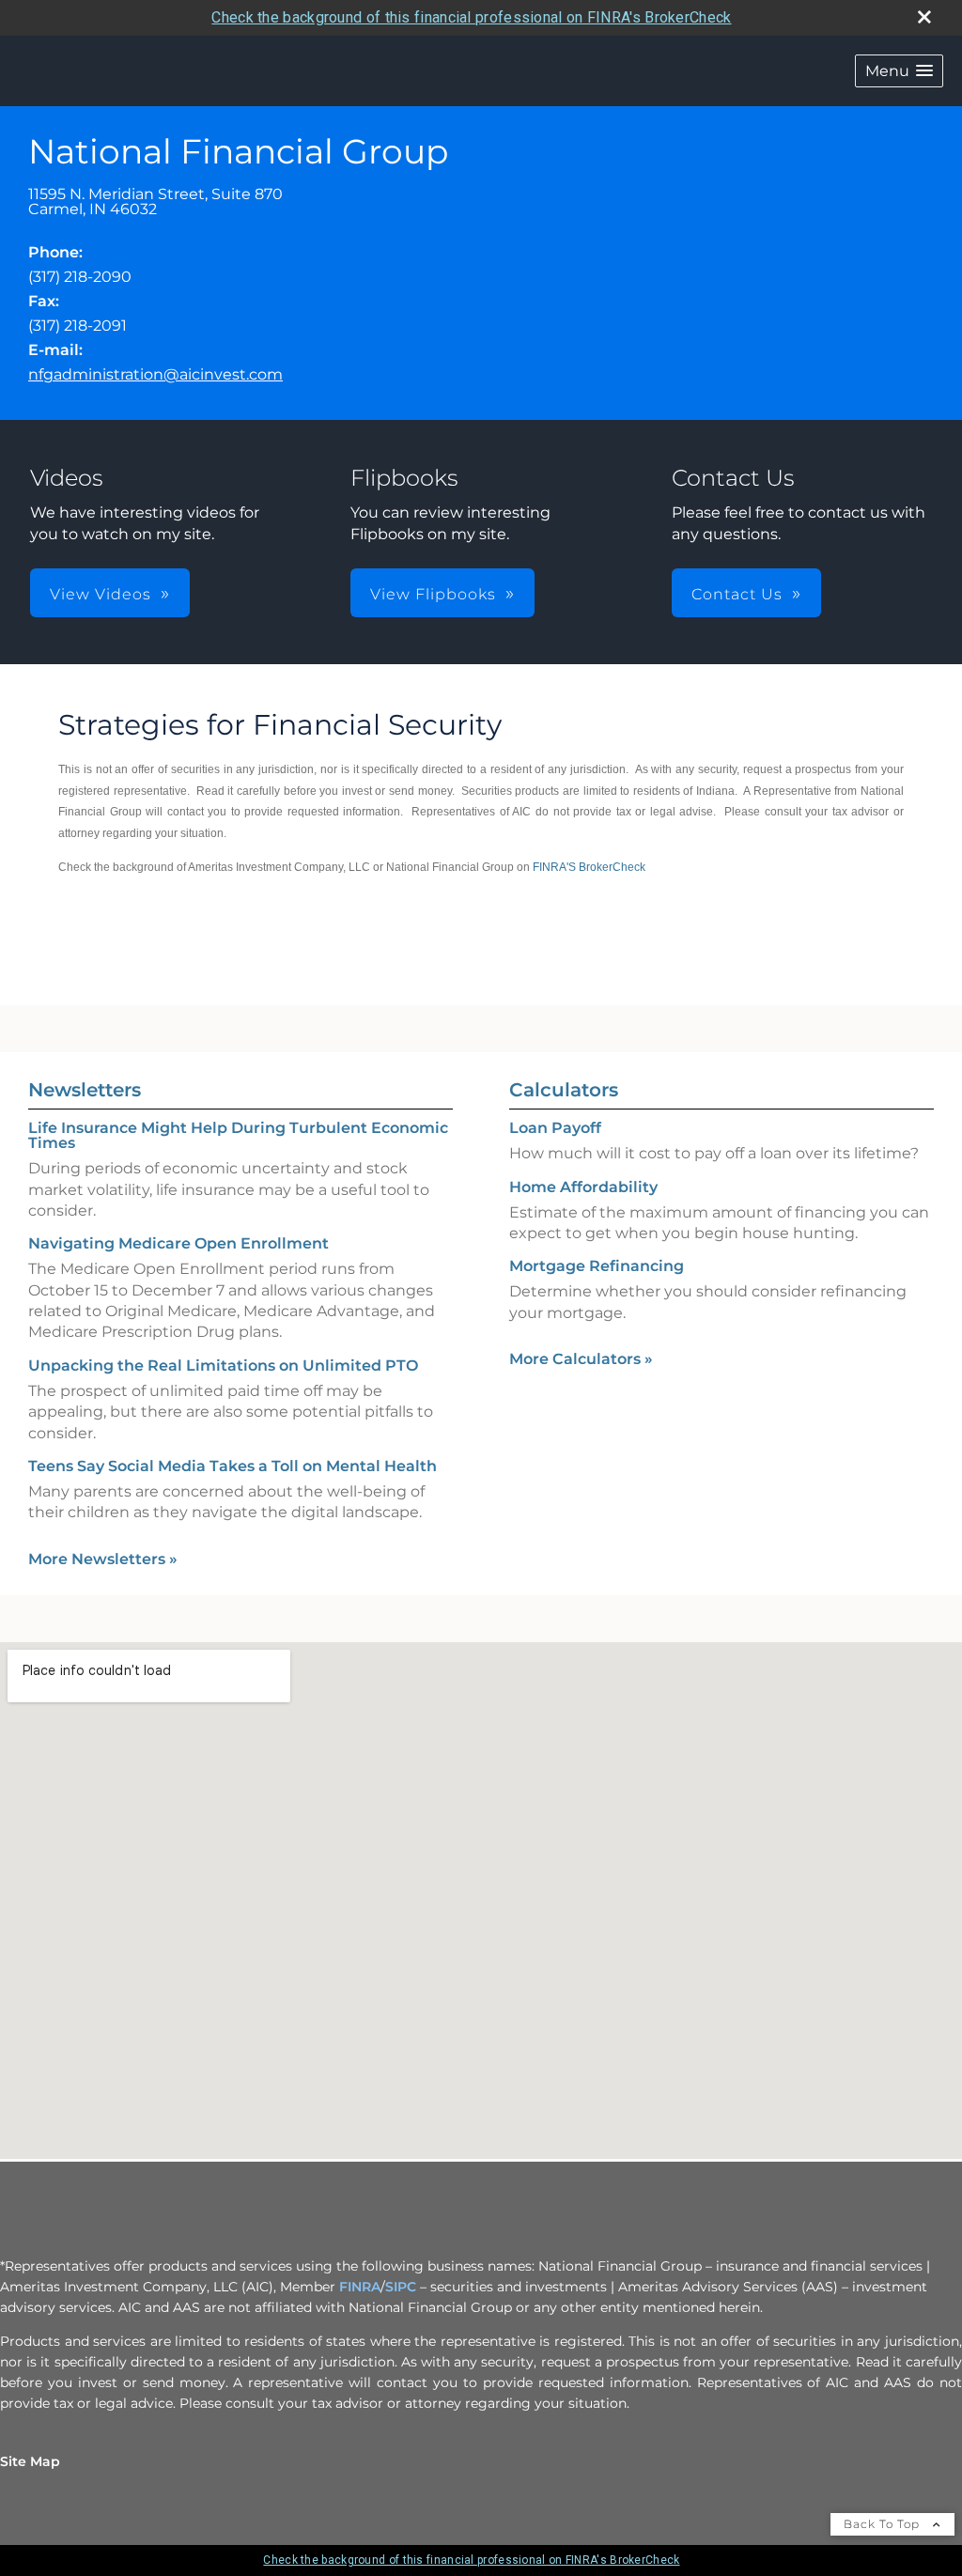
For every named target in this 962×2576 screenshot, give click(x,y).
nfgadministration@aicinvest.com (155, 374)
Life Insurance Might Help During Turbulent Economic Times (238, 1135)
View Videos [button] (101, 594)
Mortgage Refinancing (597, 1266)
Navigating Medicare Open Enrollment (178, 1243)
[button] (899, 71)
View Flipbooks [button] (433, 594)
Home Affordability (583, 1187)
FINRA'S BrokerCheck (590, 867)
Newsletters (85, 1090)
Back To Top (884, 2524)
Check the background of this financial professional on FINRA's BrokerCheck (471, 17)
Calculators (564, 1090)
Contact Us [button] (737, 594)
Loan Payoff (555, 1128)
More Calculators (581, 1359)
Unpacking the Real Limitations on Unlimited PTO (223, 1366)
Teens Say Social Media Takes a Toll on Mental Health (233, 1466)
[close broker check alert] (924, 17)
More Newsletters (103, 1559)
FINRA (360, 2287)
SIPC (401, 2287)
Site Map (30, 2461)
